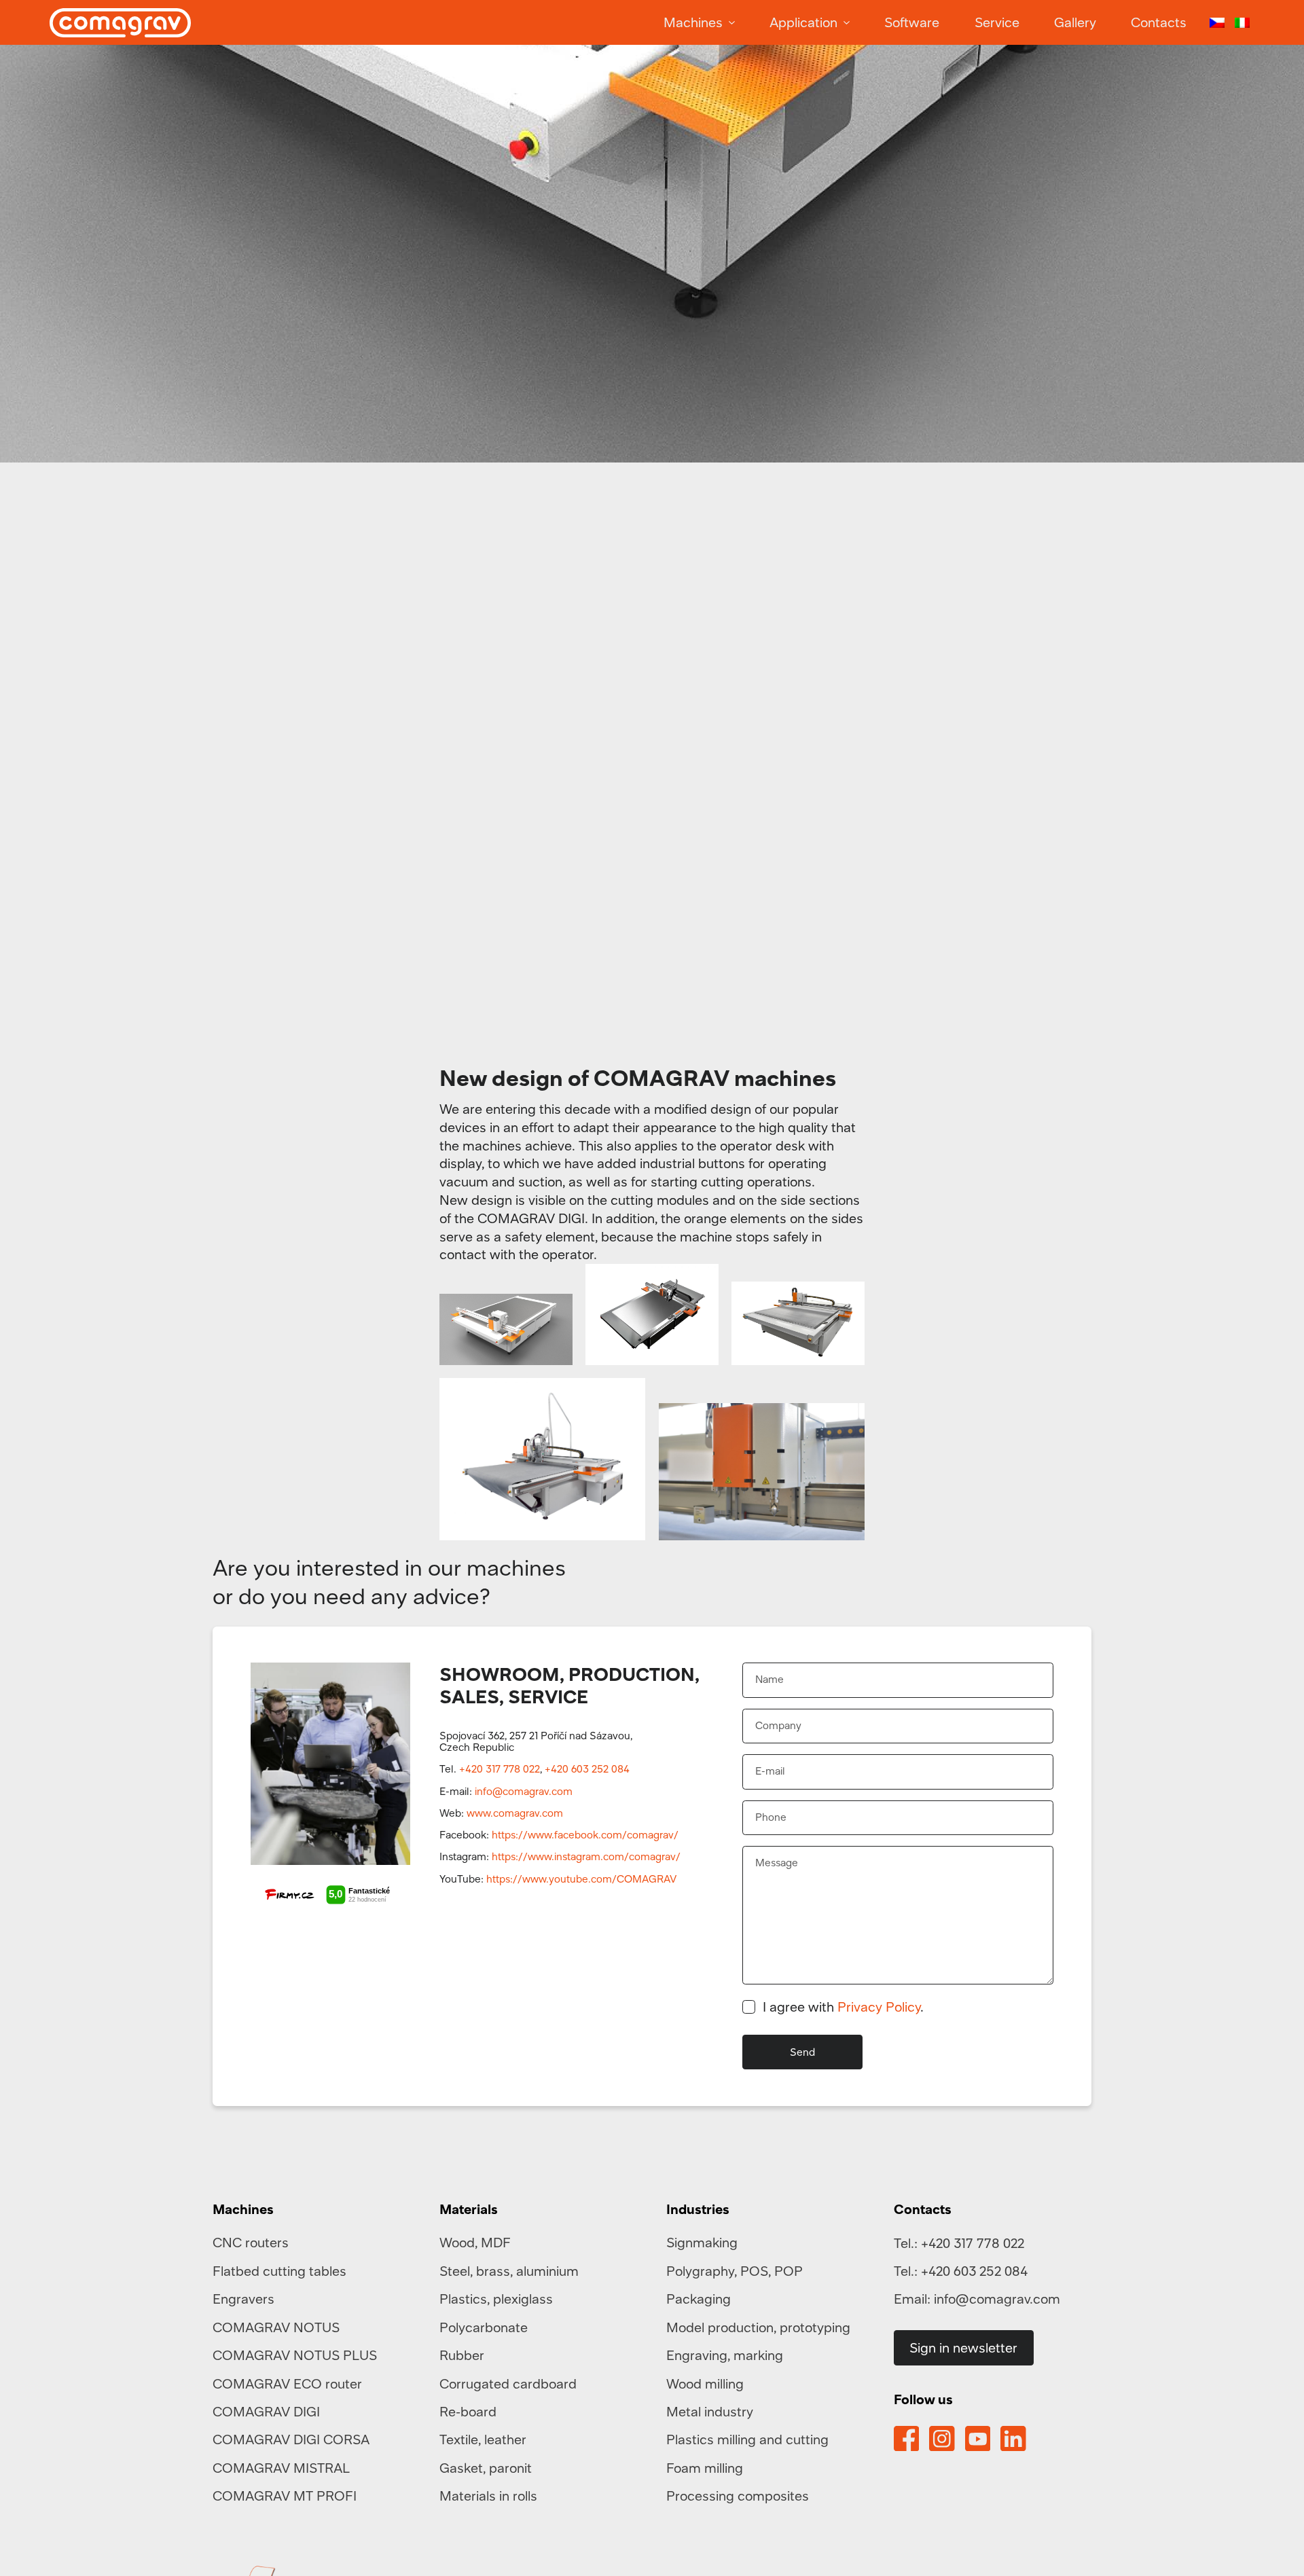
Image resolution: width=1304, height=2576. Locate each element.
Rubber (462, 2355)
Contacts (1159, 22)
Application (803, 22)
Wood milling (705, 2383)
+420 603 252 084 (587, 1768)
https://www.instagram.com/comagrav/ (586, 1856)
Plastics (463, 2299)
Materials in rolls (488, 2496)
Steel (455, 2271)
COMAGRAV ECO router (287, 2383)
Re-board (468, 2411)
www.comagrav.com (515, 1813)
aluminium (547, 2271)
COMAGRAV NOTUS (276, 2327)
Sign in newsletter (963, 2347)
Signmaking (702, 2242)
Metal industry (710, 2411)
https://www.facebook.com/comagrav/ (585, 1834)
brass (493, 2271)
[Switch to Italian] (1242, 23)
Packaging (699, 2299)
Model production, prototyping (758, 2327)
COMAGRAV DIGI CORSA (291, 2439)
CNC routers (251, 2242)
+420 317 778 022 (500, 1768)
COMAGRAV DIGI (266, 2411)
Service (997, 22)
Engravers (243, 2299)
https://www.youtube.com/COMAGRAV (581, 1879)
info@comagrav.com (524, 1791)
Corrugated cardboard (508, 2383)
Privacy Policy (879, 2007)
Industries (698, 2209)
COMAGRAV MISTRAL (281, 2468)
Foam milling (705, 2468)
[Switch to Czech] (1217, 23)
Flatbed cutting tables (279, 2271)
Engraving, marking (725, 2355)
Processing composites (738, 2496)
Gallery (1075, 22)
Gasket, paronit (486, 2468)
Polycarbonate (484, 2327)
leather (505, 2439)
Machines (693, 22)
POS (754, 2271)
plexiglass (523, 2299)
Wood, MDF (475, 2242)
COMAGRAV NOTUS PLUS (295, 2355)
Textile (459, 2439)
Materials (469, 2209)
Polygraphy (700, 2271)
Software (912, 22)
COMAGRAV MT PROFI (285, 2496)
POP (789, 2271)
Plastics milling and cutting (747, 2439)
